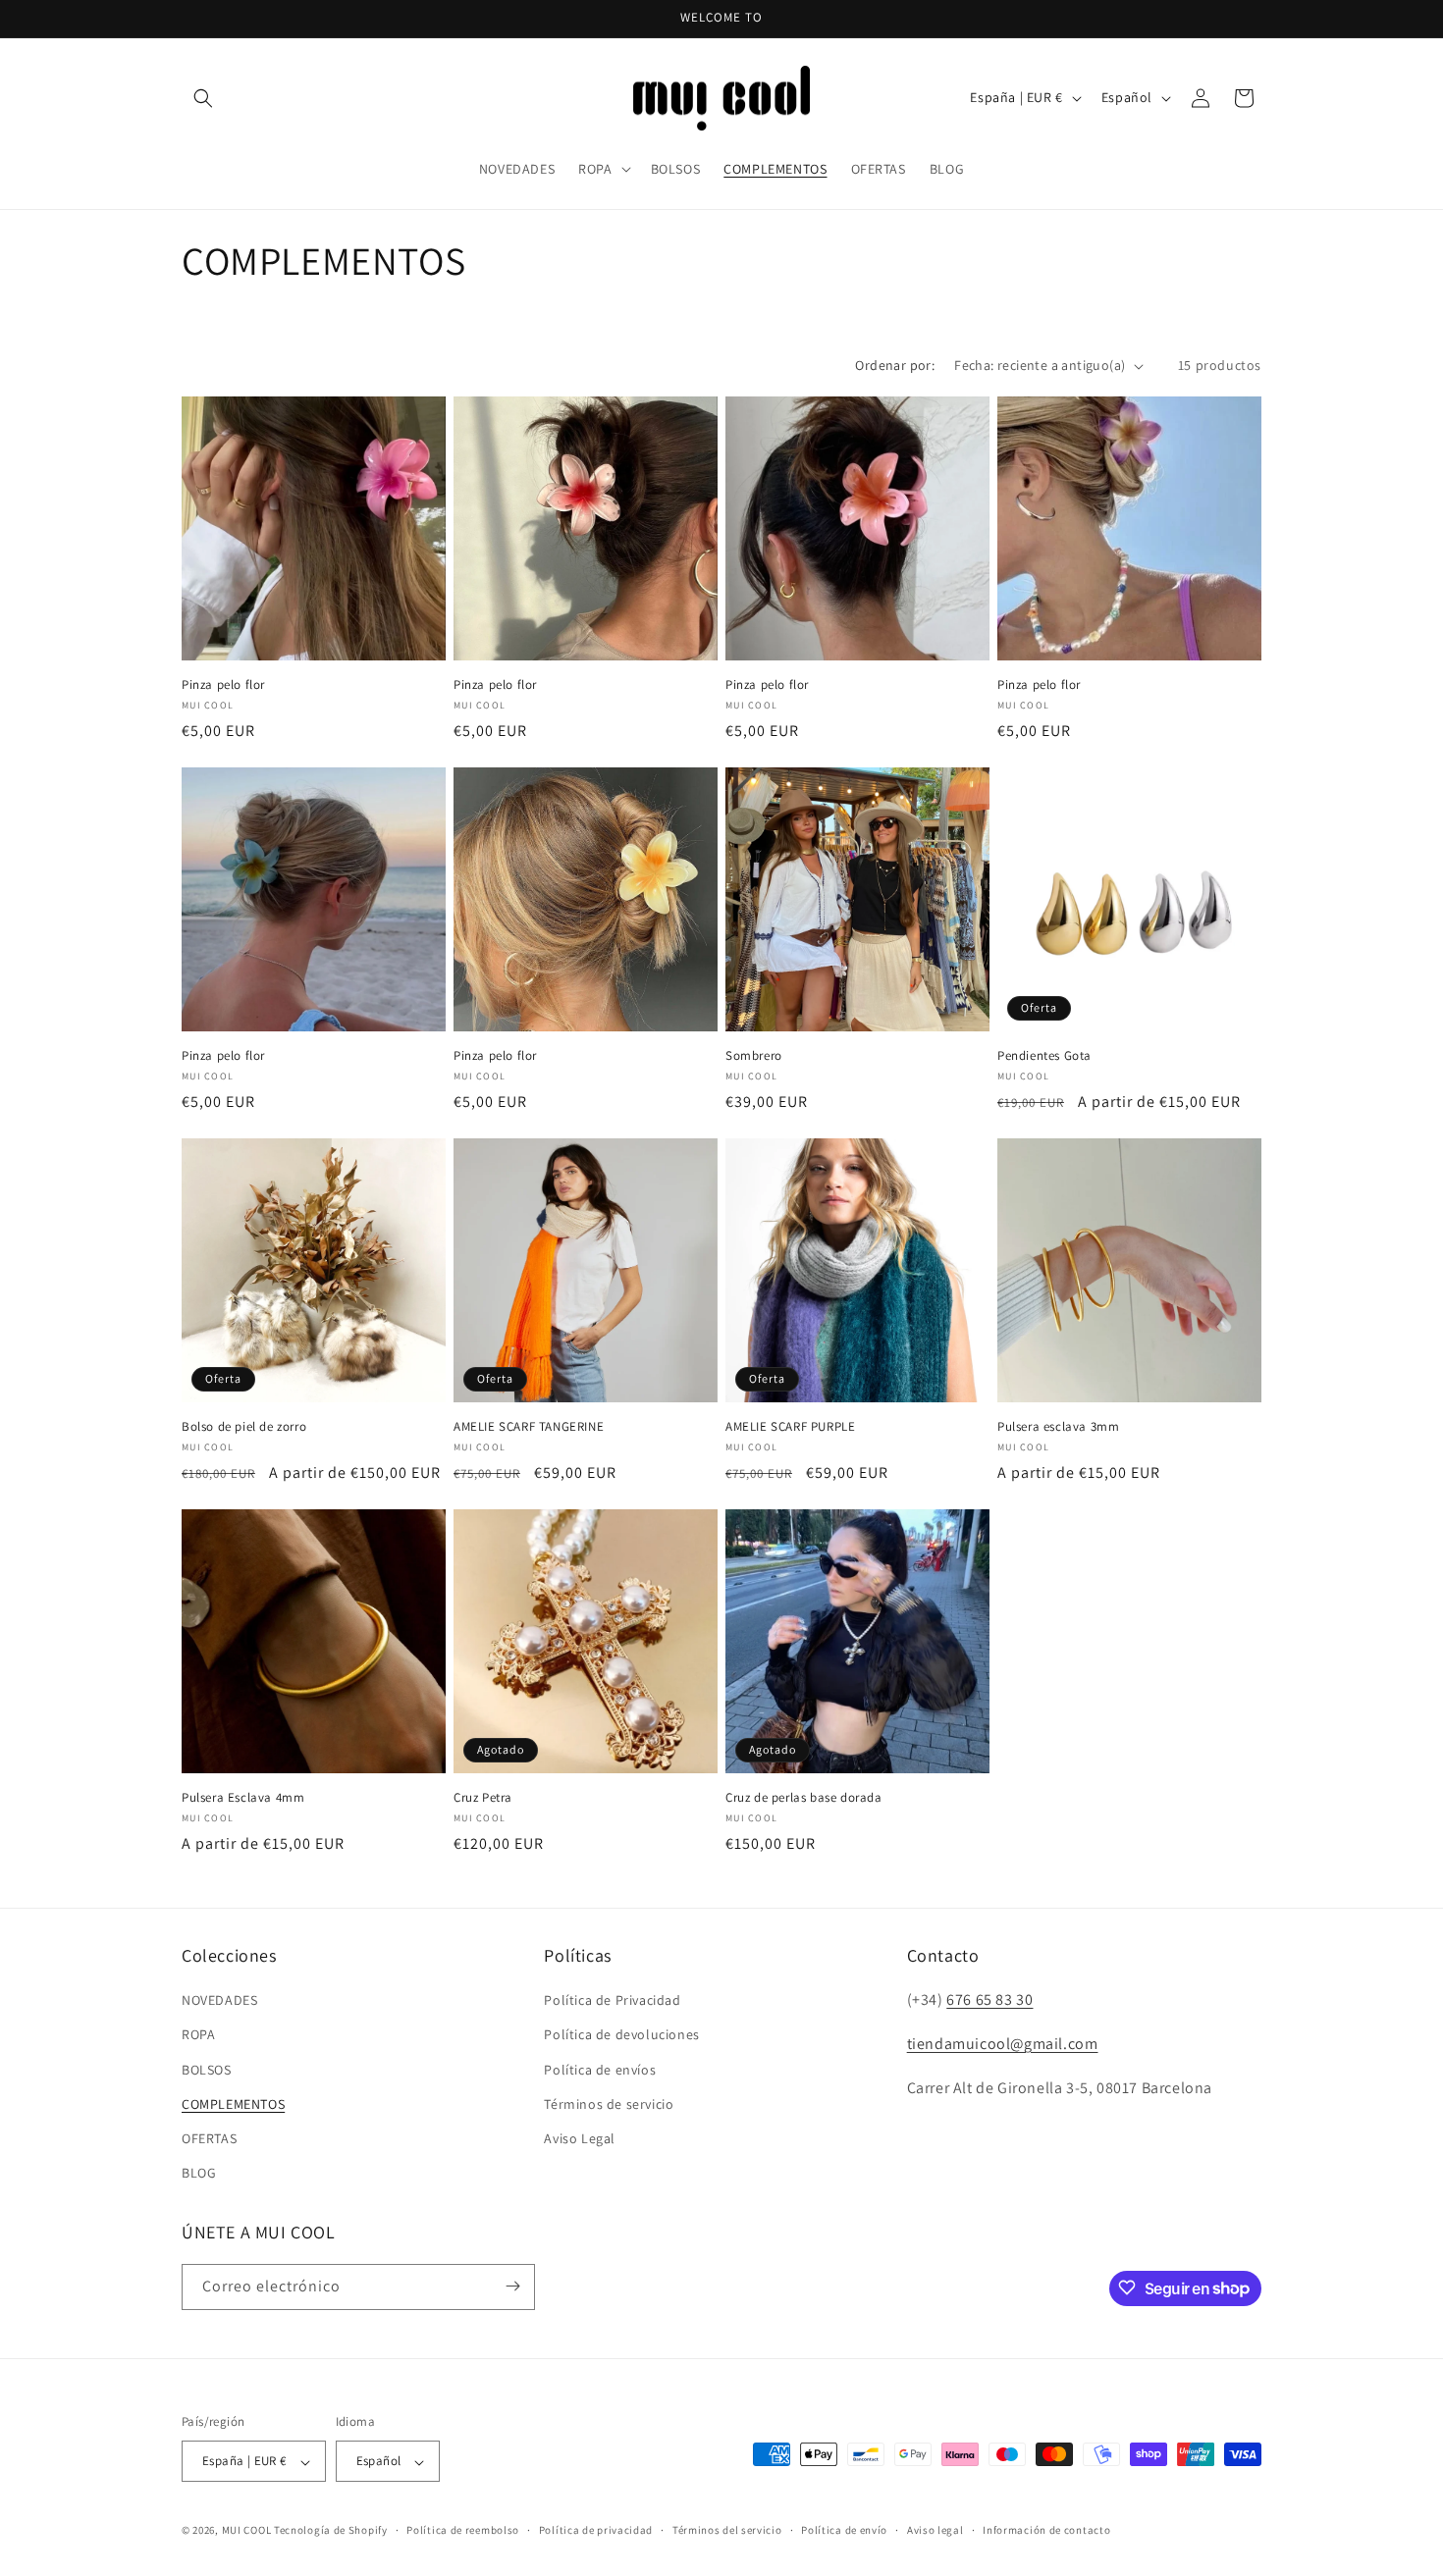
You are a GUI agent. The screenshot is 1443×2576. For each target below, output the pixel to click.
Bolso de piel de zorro (244, 1427)
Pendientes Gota (1044, 1056)
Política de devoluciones (621, 2035)
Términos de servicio (609, 2104)
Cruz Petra (483, 1798)
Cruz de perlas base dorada (804, 1798)
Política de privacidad (596, 2530)
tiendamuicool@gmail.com (1003, 2044)
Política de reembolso (463, 2530)
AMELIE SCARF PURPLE (790, 1427)
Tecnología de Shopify (331, 2531)
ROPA (198, 2035)
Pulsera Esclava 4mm (243, 1798)
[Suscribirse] (512, 2286)
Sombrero (754, 1056)
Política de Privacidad (612, 2001)
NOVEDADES (219, 2001)
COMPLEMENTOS (233, 2104)
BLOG (199, 2174)
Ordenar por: (895, 365)
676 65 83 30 (989, 2000)
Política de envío (844, 2530)
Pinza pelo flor (223, 685)
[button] (203, 98)
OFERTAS (209, 2138)
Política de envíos (600, 2070)
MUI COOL (247, 2531)
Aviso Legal (580, 2138)
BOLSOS (207, 2070)
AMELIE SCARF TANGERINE (529, 1427)
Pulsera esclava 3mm (1058, 1427)
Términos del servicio (727, 2530)
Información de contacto (1046, 2530)
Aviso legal (935, 2530)
